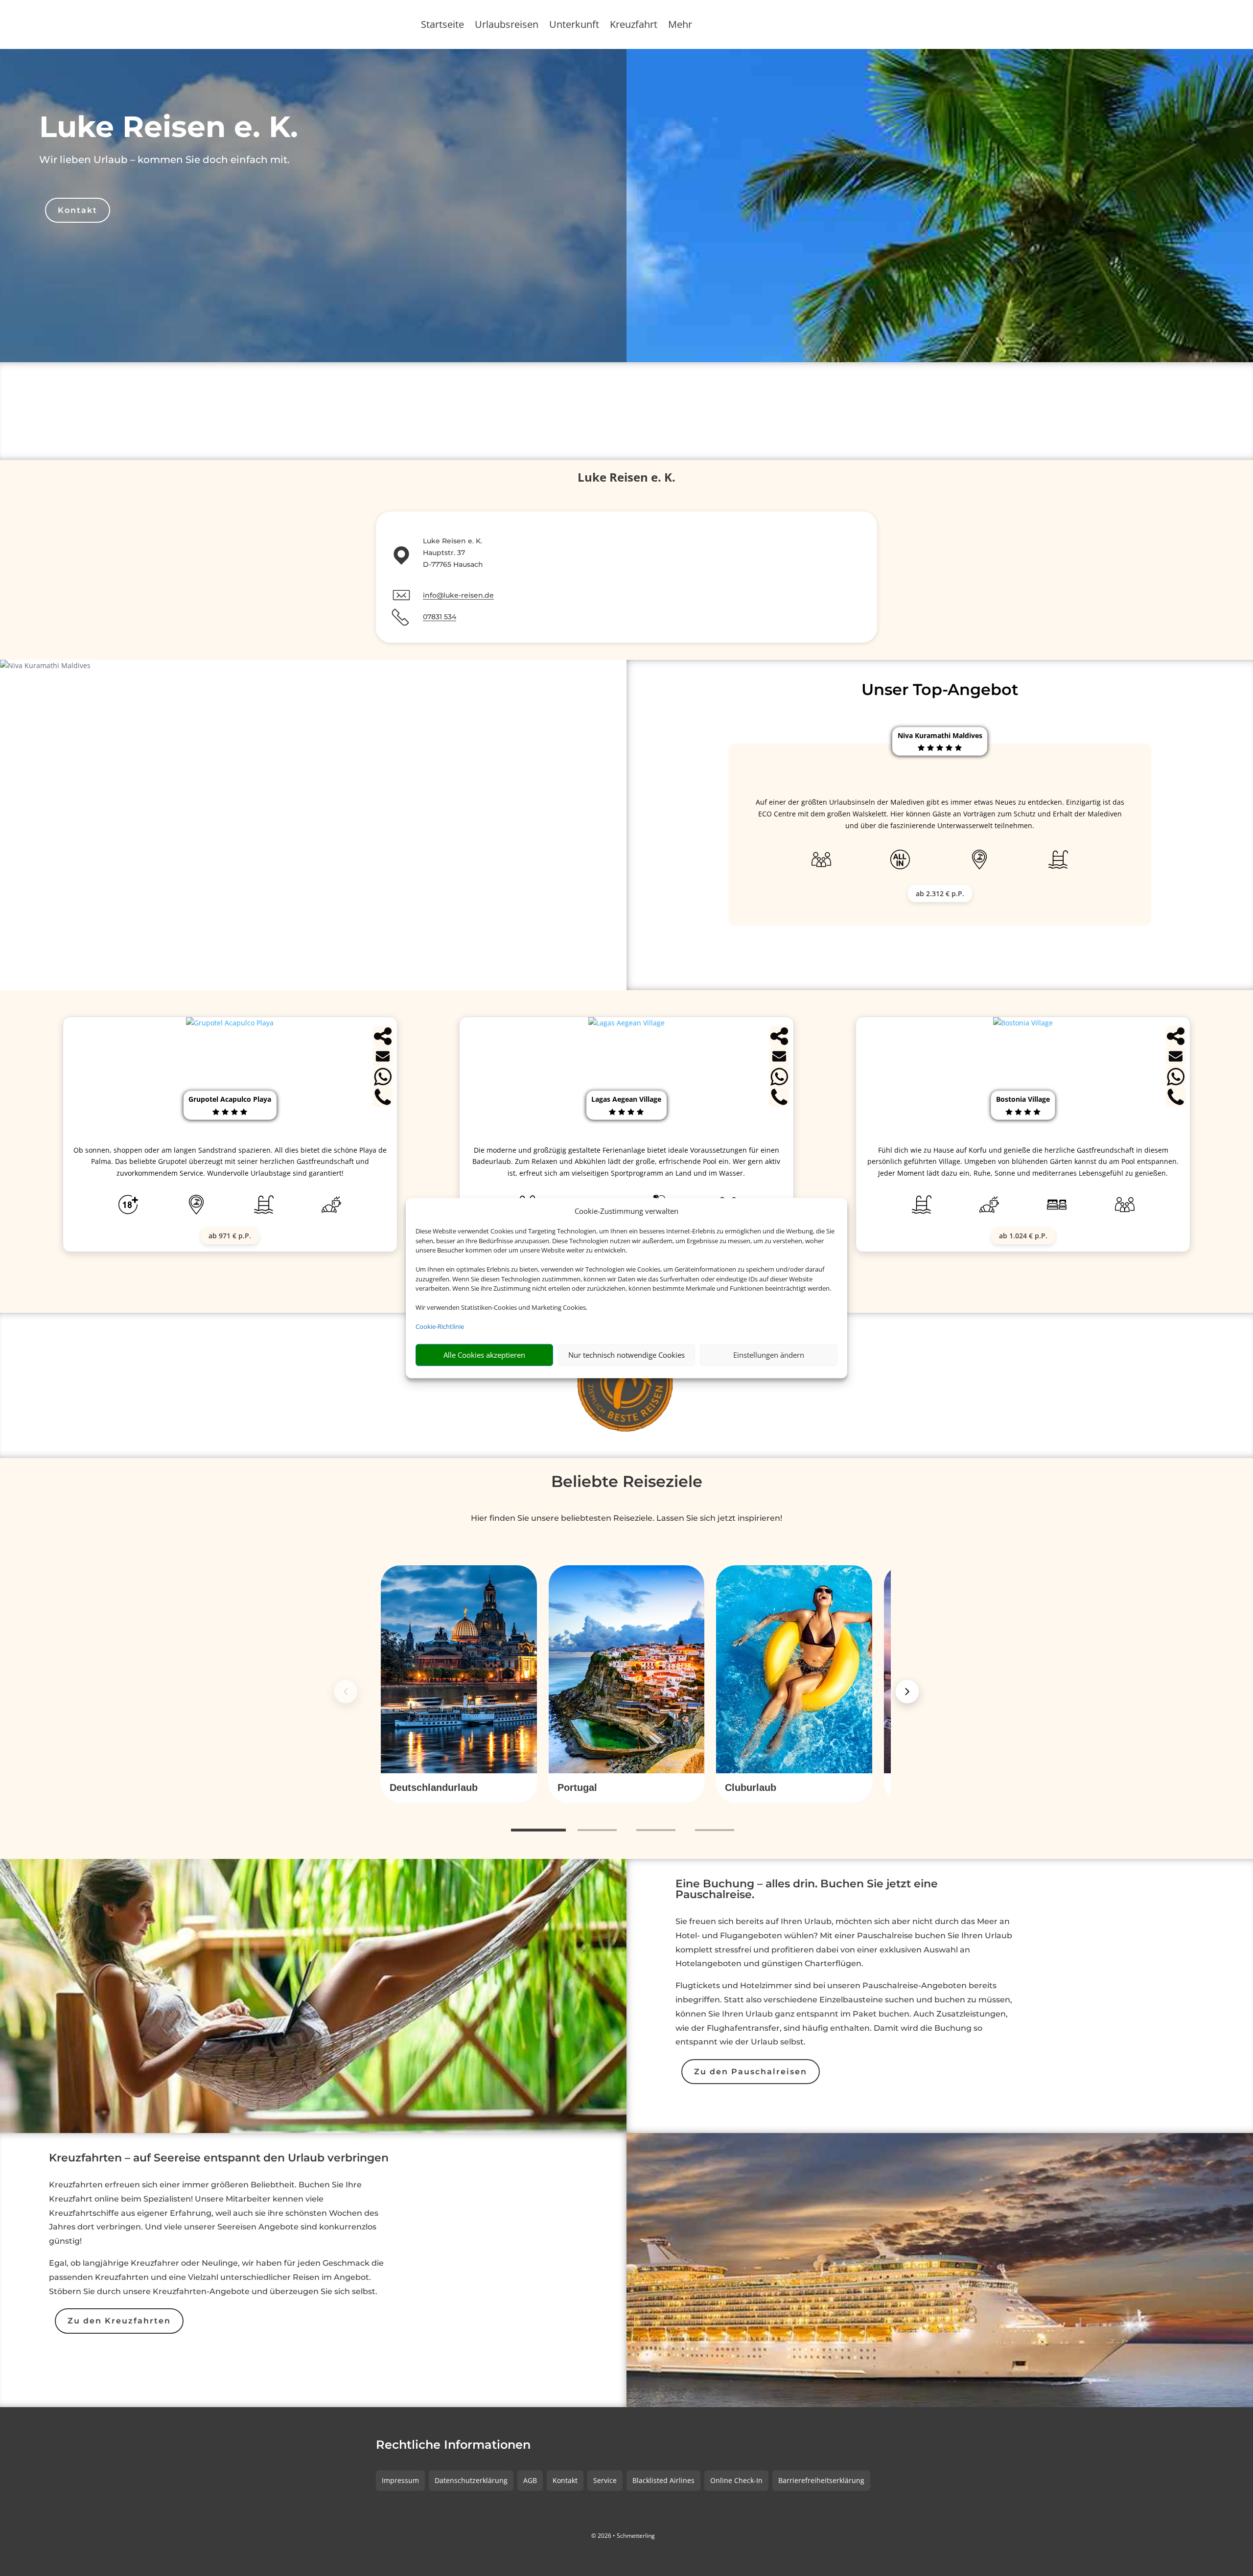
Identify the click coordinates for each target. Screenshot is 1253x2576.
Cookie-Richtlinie (440, 1326)
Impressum (400, 2480)
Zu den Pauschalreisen (751, 2072)
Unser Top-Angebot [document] (940, 689)
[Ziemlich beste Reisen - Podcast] (627, 1385)
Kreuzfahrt (634, 26)
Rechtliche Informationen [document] (453, 2445)
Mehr (680, 26)
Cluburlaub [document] (751, 1787)
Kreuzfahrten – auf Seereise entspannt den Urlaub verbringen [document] (219, 2158)
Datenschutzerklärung (471, 2480)
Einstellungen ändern (769, 1355)
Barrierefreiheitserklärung (821, 2480)
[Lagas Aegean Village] (626, 1023)
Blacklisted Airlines (663, 2480)
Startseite (442, 26)
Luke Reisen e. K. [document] (169, 127)
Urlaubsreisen (507, 26)
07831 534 (440, 617)
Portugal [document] (577, 1787)
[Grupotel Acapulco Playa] (230, 1023)
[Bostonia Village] (1023, 1023)
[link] (459, 1684)
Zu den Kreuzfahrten (119, 2321)
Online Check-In (736, 2480)
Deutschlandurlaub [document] (434, 1787)
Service (605, 2480)
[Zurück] (346, 1692)
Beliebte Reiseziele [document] (627, 1481)
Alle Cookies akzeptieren (484, 1355)
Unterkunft (574, 26)
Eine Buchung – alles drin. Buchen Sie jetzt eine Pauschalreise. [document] (807, 1890)
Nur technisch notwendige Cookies (626, 1355)
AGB (530, 2480)
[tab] (538, 1831)
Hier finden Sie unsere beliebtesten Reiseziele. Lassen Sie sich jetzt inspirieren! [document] (626, 1518)
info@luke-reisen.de (458, 595)
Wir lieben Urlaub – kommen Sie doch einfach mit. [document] (164, 160)
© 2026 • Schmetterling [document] (623, 2536)
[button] (459, 1788)
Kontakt (78, 210)
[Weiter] (907, 1692)
